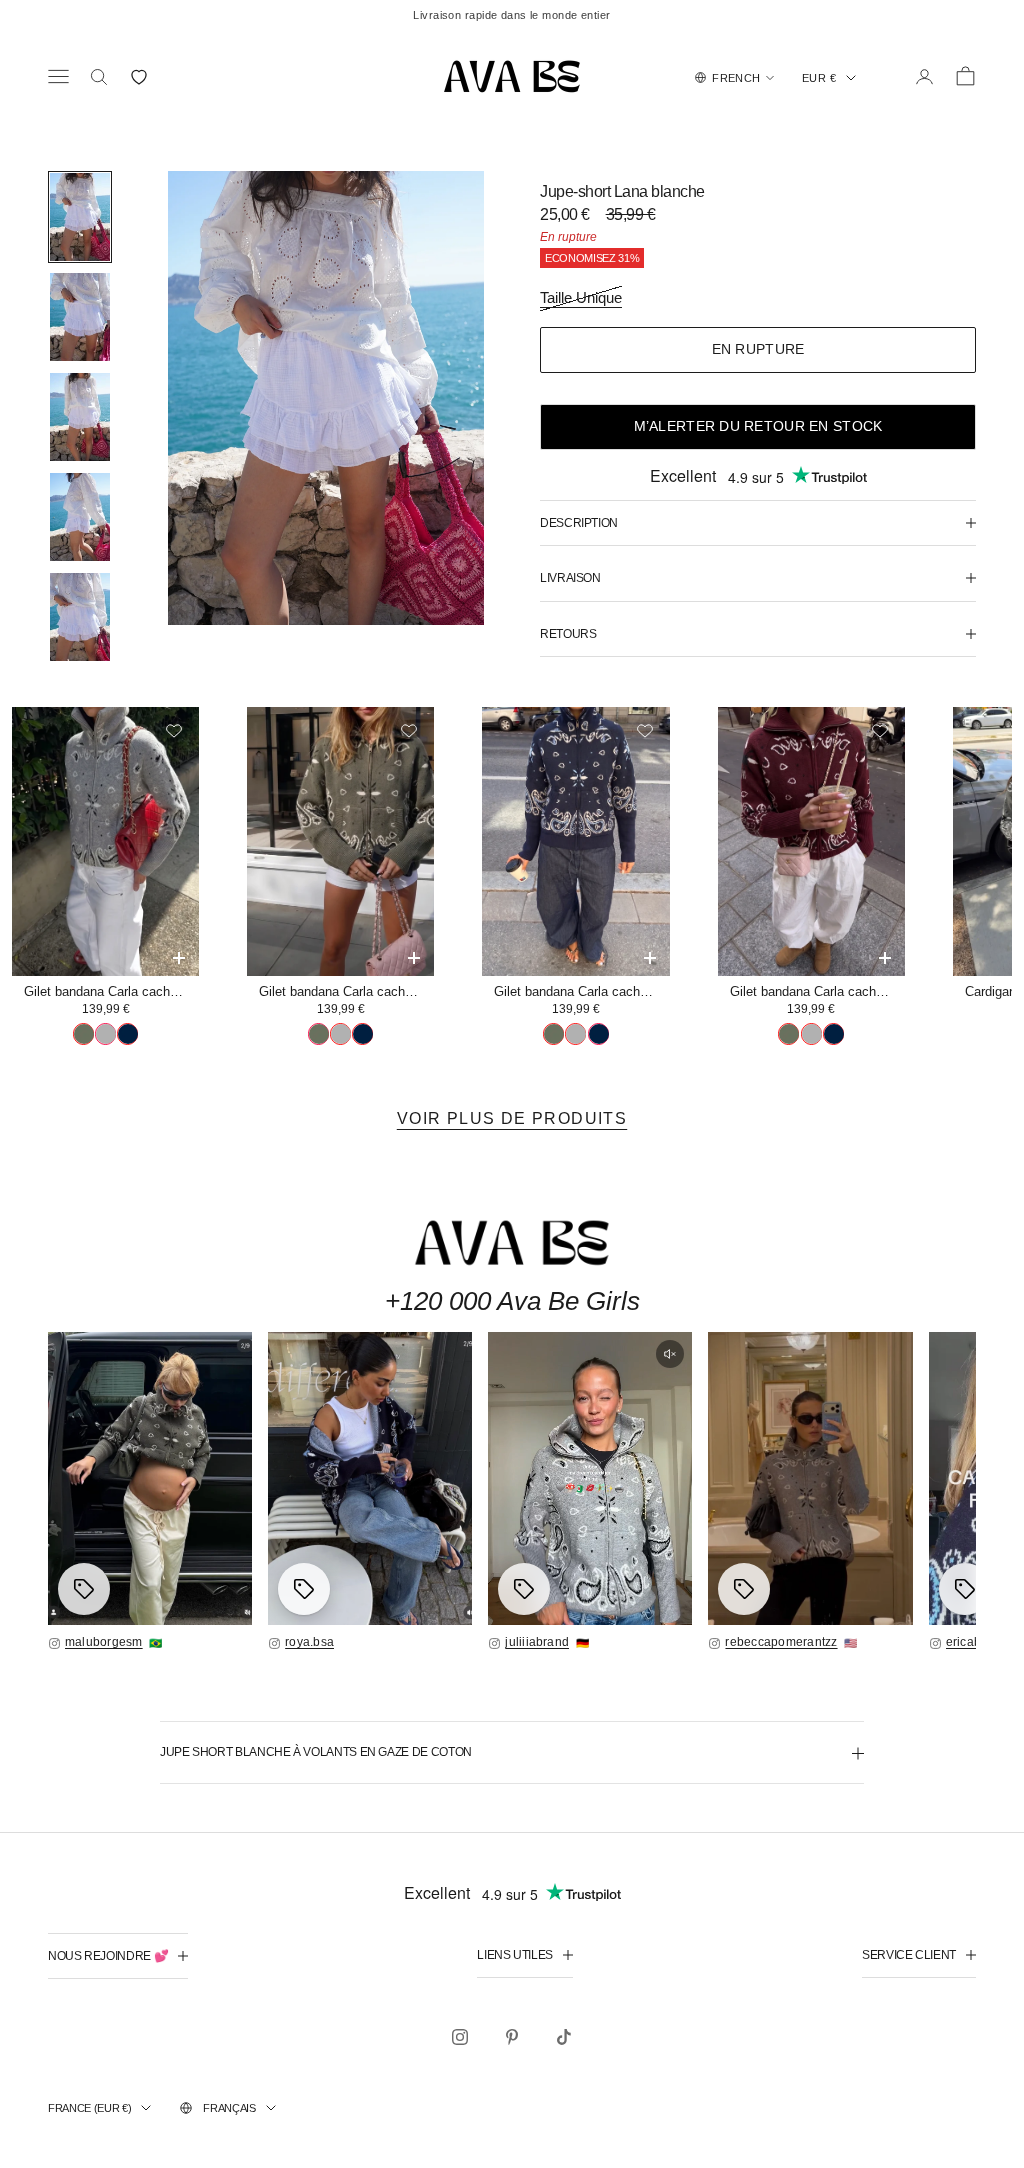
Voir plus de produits (512, 1118)
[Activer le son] (670, 1354)
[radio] (83, 1034)
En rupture (758, 349)
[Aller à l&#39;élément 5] (80, 617)
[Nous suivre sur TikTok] (564, 2037)
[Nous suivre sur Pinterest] (512, 2037)
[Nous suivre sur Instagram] (460, 2037)
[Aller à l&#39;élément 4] (80, 517)
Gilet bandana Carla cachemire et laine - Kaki (346, 991)
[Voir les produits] (84, 1589)
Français (229, 2108)
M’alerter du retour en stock (758, 426)
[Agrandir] (150, 1479)
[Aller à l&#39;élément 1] (80, 217)
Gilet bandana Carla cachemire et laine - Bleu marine (581, 991)
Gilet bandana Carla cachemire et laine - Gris (111, 991)
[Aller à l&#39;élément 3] (80, 417)
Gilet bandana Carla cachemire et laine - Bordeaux (817, 991)
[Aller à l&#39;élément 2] (80, 317)
